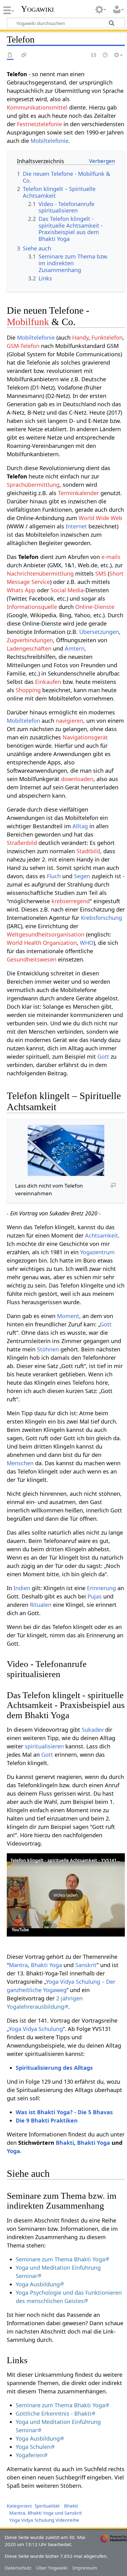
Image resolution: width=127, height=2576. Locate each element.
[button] (66, 1895)
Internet (76, 526)
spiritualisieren (44, 1746)
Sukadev (93, 1730)
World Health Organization (42, 943)
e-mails (111, 557)
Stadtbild (88, 851)
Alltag (80, 826)
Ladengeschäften (29, 648)
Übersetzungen (99, 632)
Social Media (67, 590)
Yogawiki (37, 9)
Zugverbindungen (30, 640)
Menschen (20, 1463)
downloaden (77, 779)
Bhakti (65, 2143)
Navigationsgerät (85, 737)
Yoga (13, 2151)
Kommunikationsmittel (37, 107)
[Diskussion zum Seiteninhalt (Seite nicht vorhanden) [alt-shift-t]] (24, 55)
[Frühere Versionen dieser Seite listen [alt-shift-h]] (105, 55)
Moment (68, 1316)
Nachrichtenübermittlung (40, 573)
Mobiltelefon (23, 721)
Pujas (95, 1596)
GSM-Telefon (23, 346)
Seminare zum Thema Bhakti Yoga (60, 2259)
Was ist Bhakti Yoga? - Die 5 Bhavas (64, 2112)
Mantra (18, 1965)
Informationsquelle (32, 607)
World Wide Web (100, 518)
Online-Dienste (95, 607)
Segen (82, 876)
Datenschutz (18, 2568)
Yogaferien (30, 2455)
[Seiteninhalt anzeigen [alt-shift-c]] (10, 55)
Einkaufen (48, 682)
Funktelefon (107, 337)
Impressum (85, 2568)
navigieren (70, 721)
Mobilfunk (28, 322)
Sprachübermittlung (33, 485)
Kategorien (19, 2506)
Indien (22, 1588)
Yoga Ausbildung (38, 2284)
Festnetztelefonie (39, 124)
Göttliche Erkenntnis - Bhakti (53, 2413)
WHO (87, 943)
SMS (101, 573)
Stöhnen (48, 1349)
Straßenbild (22, 843)
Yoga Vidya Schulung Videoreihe (44, 2520)
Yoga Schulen (33, 2447)
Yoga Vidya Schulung (36, 2029)
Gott (103, 1056)
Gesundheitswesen (32, 959)
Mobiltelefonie (49, 141)
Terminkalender (78, 493)
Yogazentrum (97, 1252)
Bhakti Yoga (46, 1965)
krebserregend (71, 901)
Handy (80, 337)
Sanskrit (86, 1965)
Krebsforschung (101, 918)
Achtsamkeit (102, 1235)
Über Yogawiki (52, 2568)
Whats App (21, 590)
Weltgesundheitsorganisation (46, 934)
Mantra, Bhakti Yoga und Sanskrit (45, 2513)
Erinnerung (101, 1588)
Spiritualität (47, 2506)
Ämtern (75, 648)
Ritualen (41, 1605)
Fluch (54, 876)
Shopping (28, 690)
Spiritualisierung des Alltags (54, 2068)
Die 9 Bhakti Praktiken (47, 2120)
